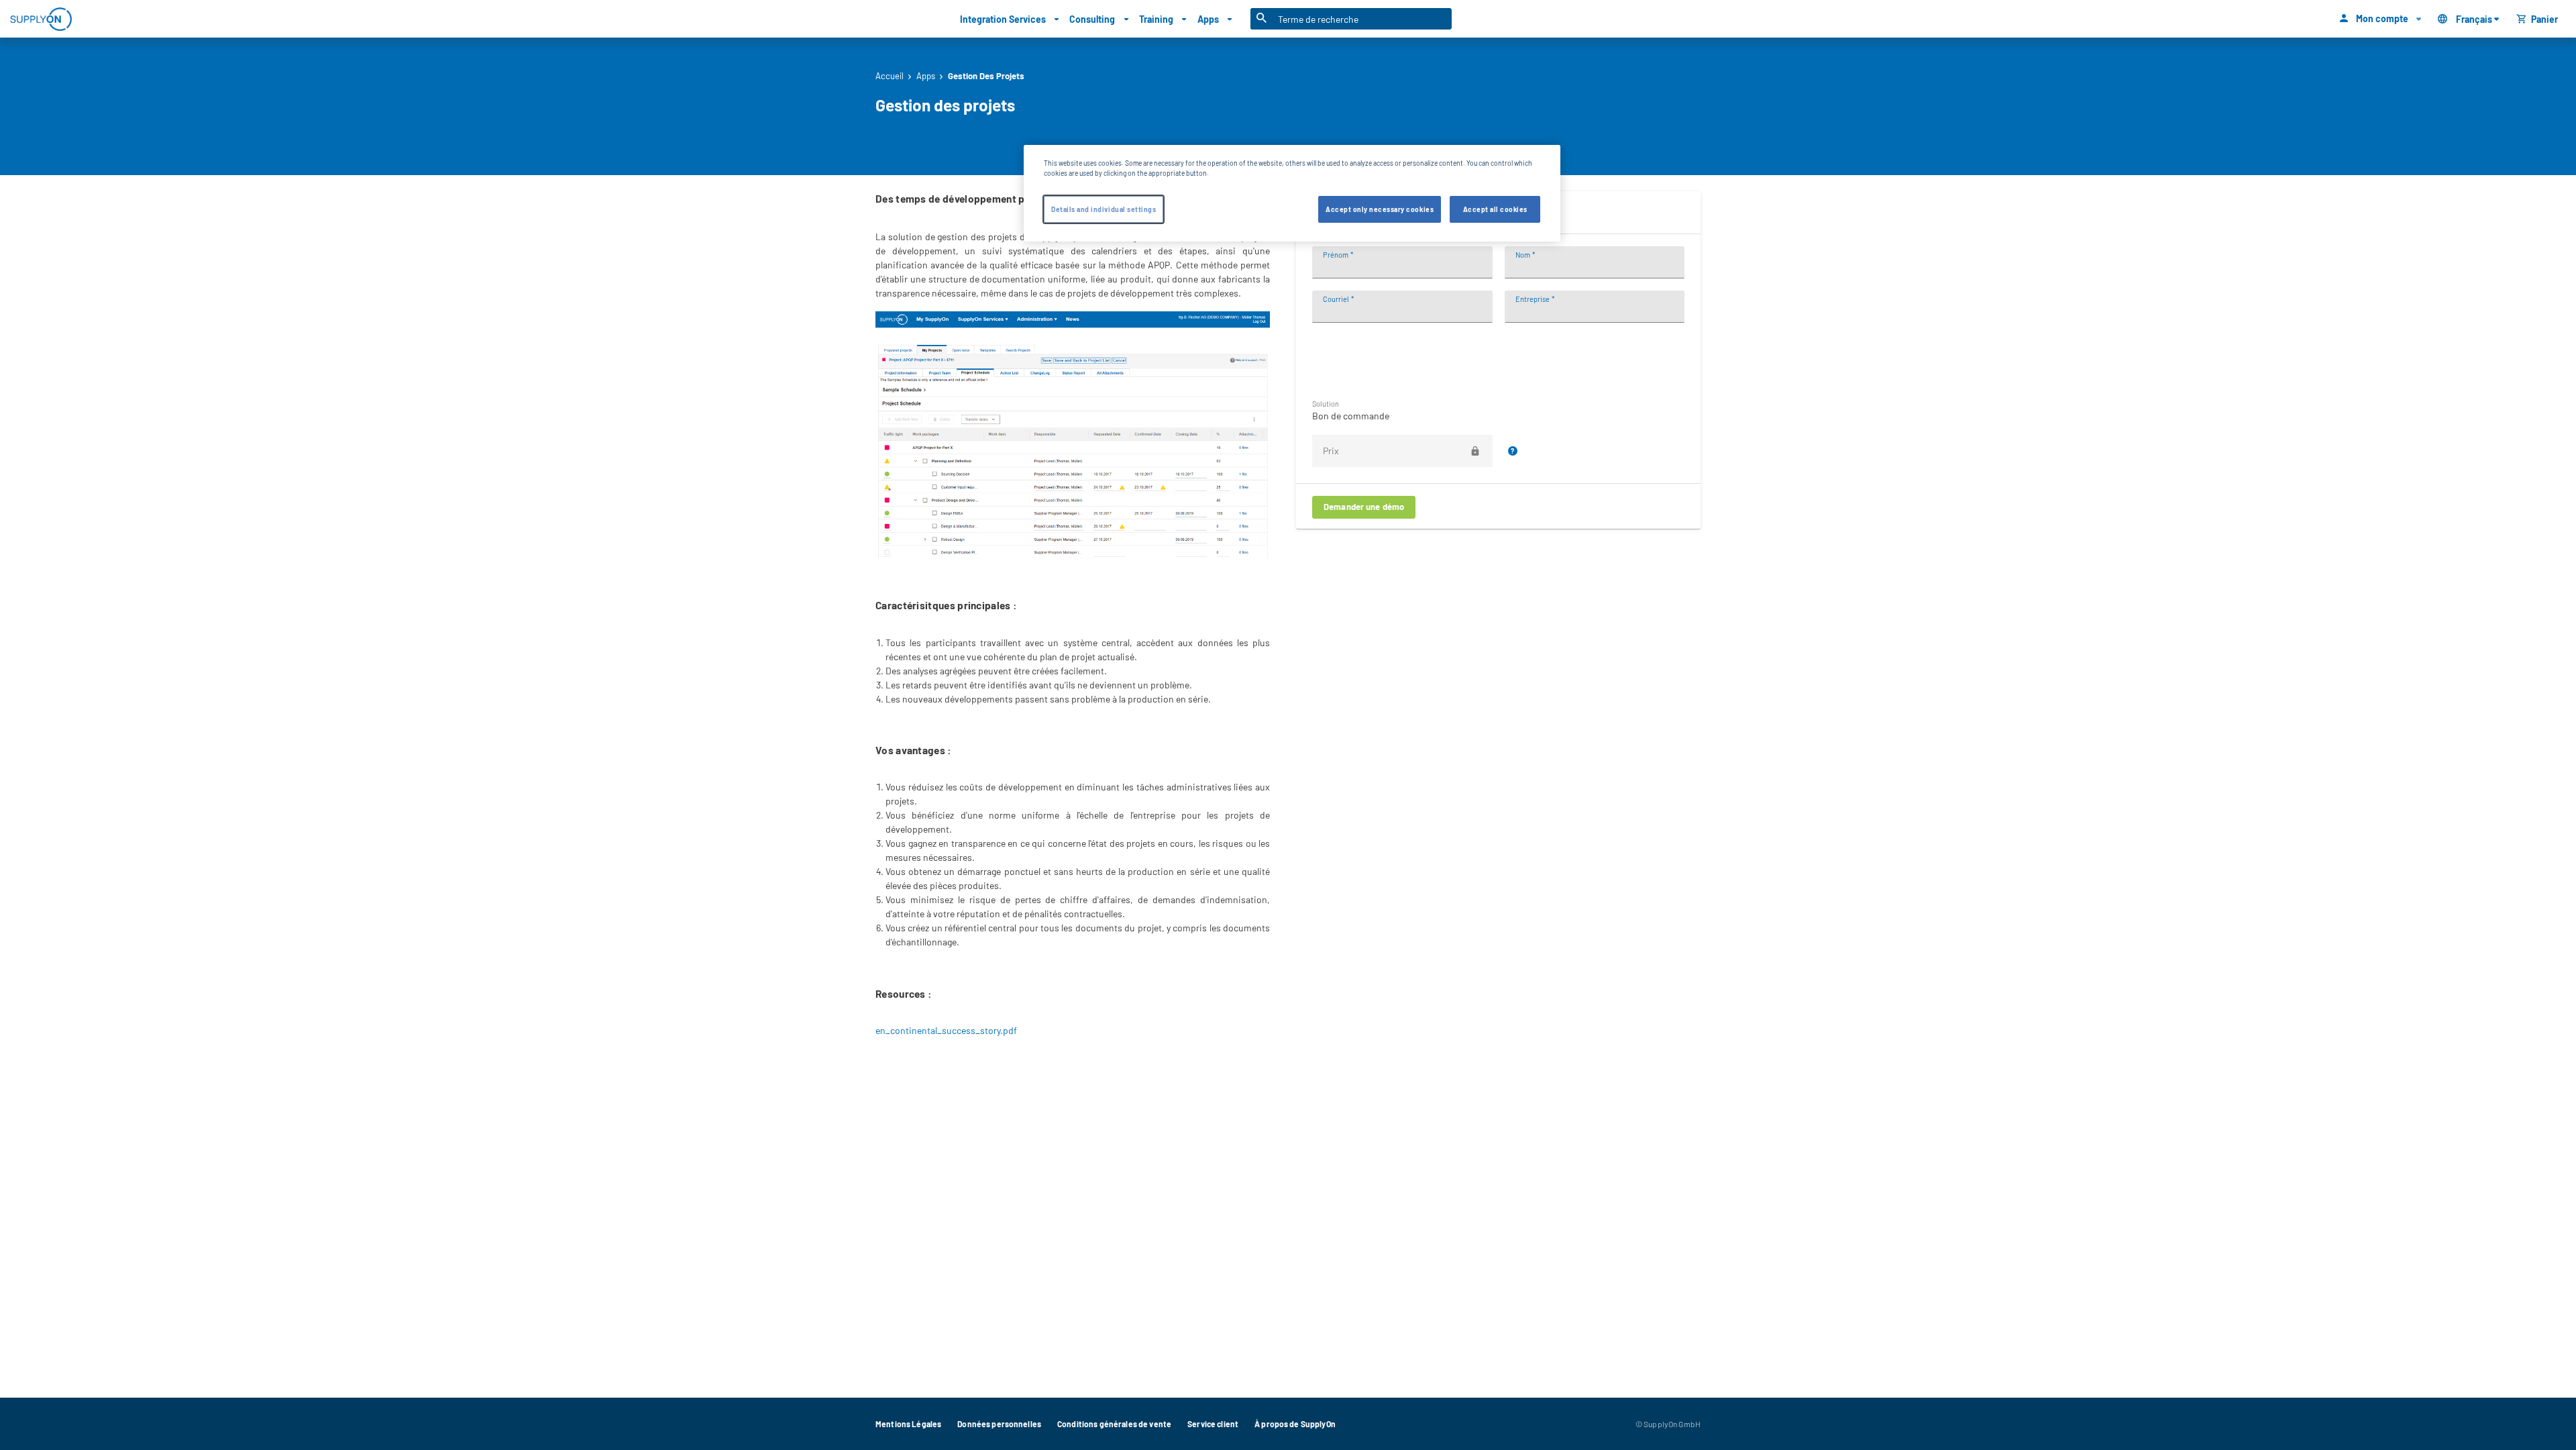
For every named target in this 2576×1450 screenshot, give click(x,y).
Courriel (1336, 299)
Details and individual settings (1104, 209)
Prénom (1336, 255)
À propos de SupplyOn (1295, 1424)
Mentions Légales (908, 1424)
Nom (1523, 255)
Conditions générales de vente (1114, 1424)
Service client (1213, 1424)
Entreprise (1533, 299)
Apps (926, 76)
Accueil (890, 76)
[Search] (1262, 19)
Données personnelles (999, 1424)
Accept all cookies (1495, 209)
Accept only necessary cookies (1380, 209)
